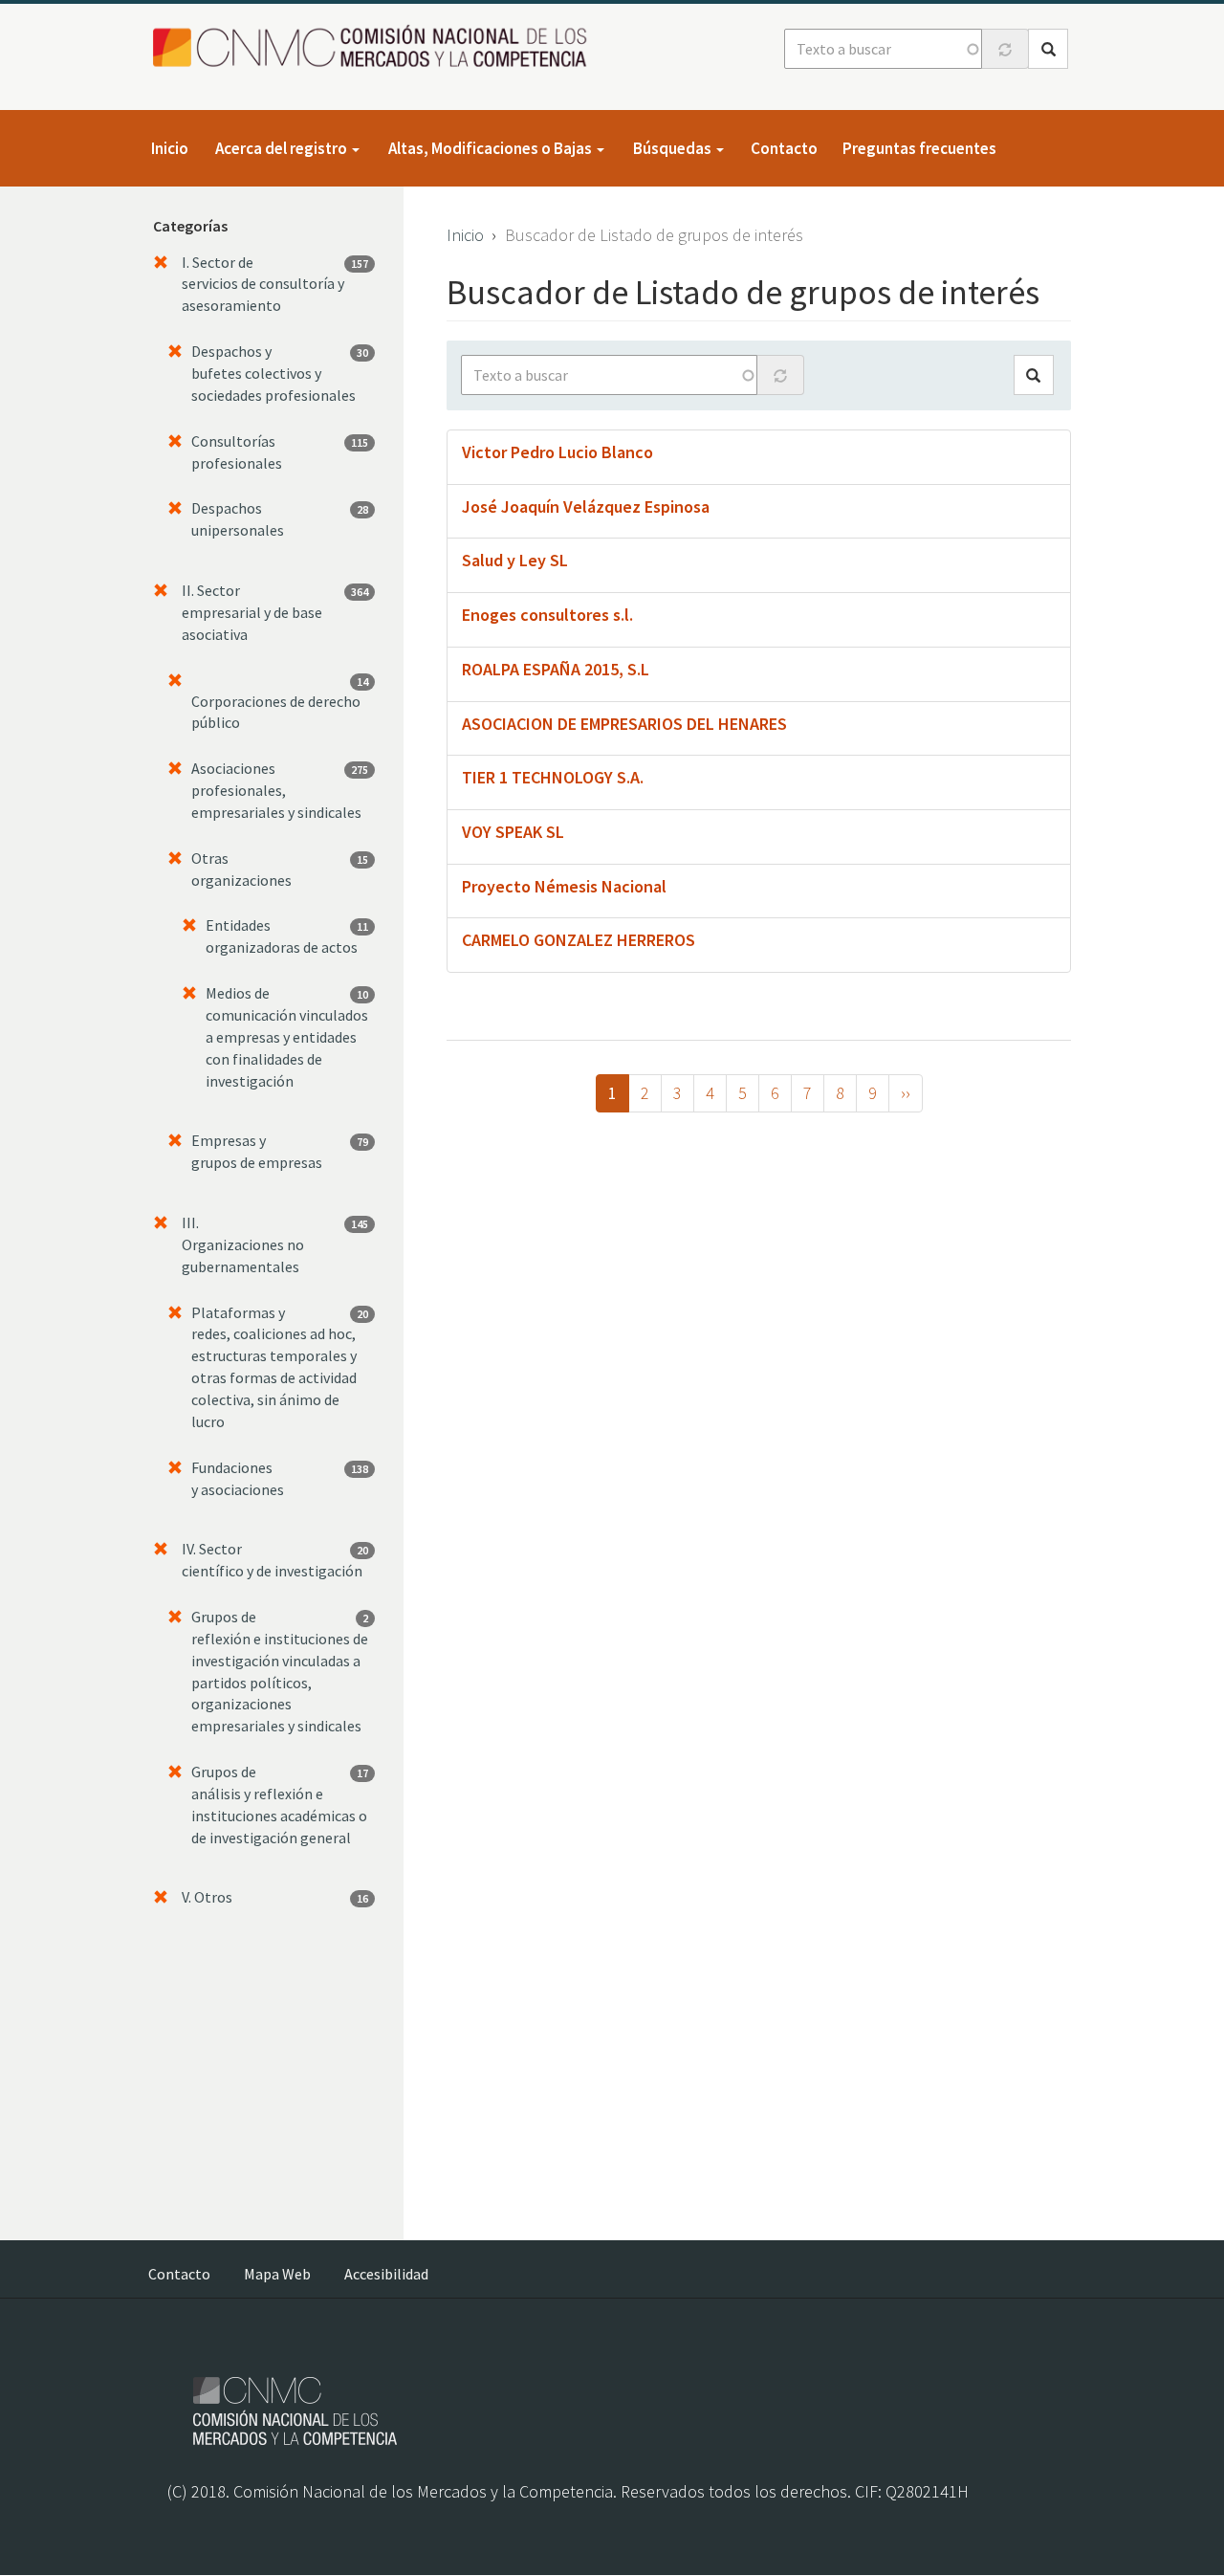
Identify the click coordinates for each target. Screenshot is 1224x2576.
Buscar (1048, 49)
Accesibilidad (386, 2274)
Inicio (170, 148)
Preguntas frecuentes (919, 148)
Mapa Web (277, 2274)
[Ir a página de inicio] (375, 47)
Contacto (784, 148)
